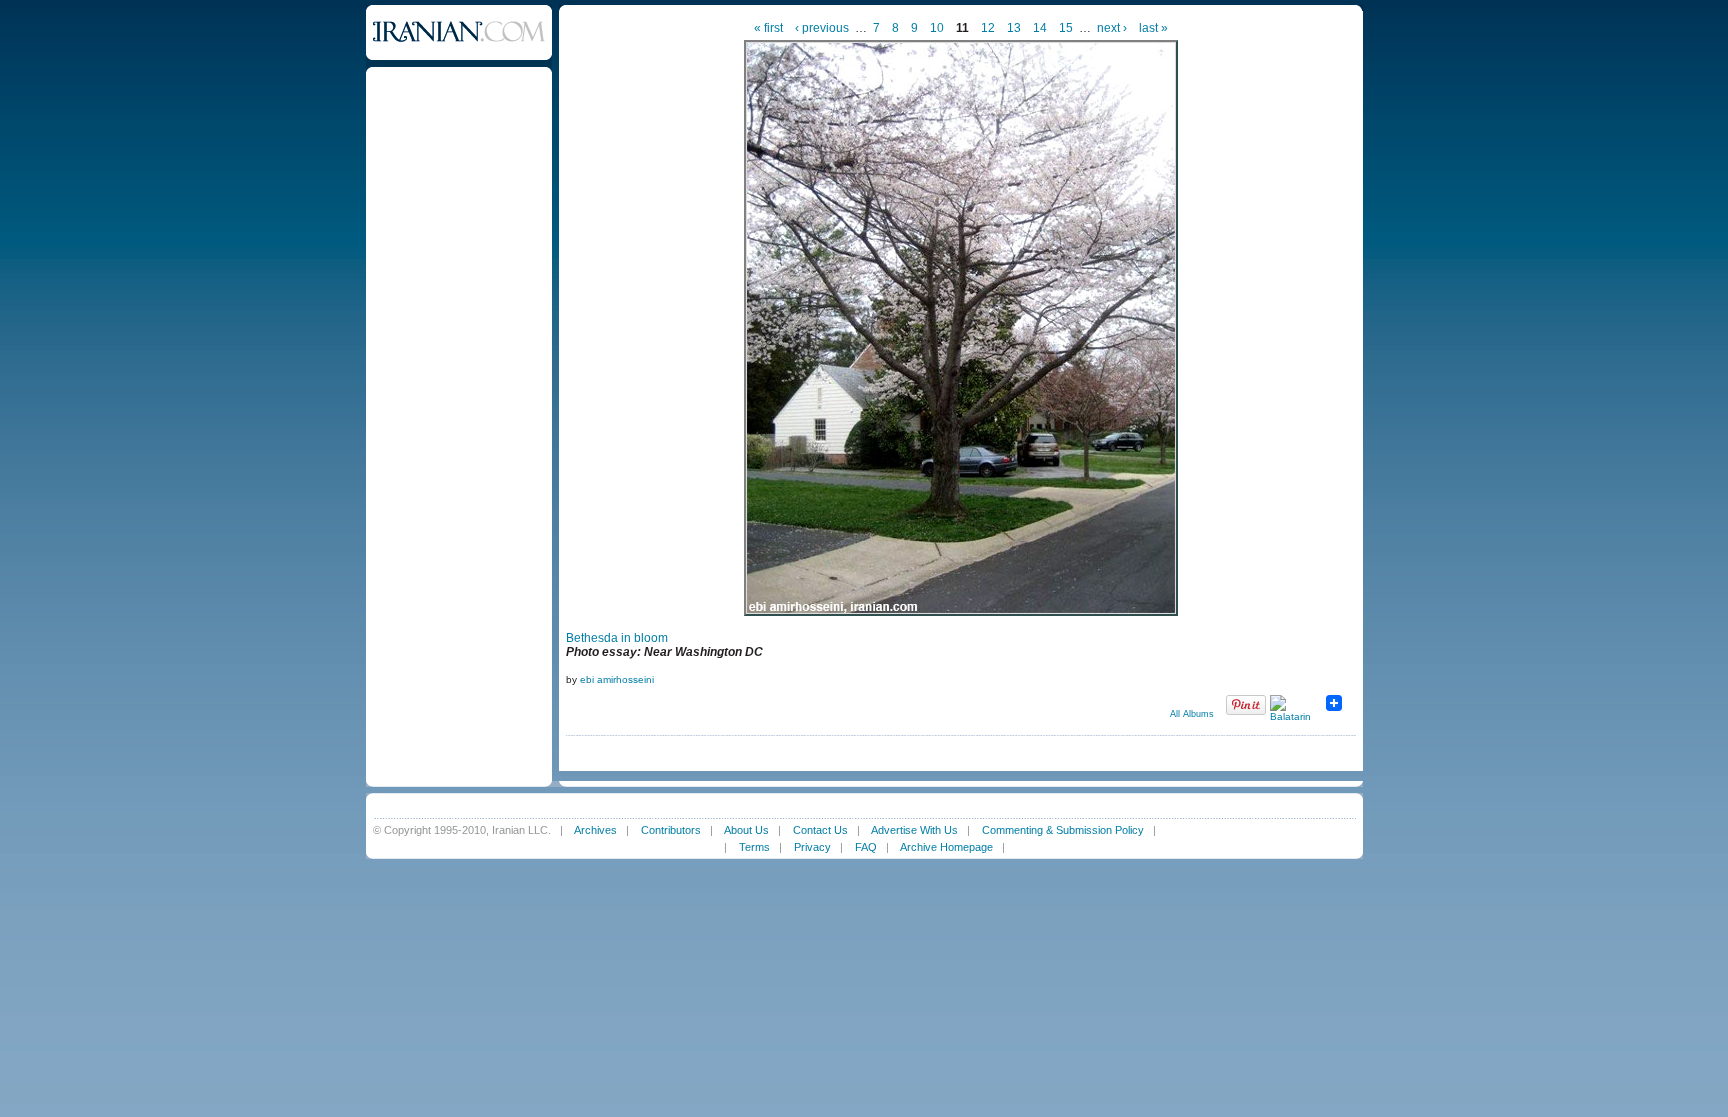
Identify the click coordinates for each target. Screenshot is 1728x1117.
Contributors (671, 830)
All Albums (1192, 714)
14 (1040, 28)
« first (768, 28)
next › (1112, 28)
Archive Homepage (946, 847)
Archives (595, 830)
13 (1014, 28)
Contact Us (820, 830)
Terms (754, 847)
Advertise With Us (914, 830)
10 (937, 28)
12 (988, 28)
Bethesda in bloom (617, 638)
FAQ (866, 847)
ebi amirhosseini (617, 679)
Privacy (812, 847)
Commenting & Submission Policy (1063, 830)
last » (1153, 28)
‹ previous (822, 28)
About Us (746, 830)
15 (1066, 28)
